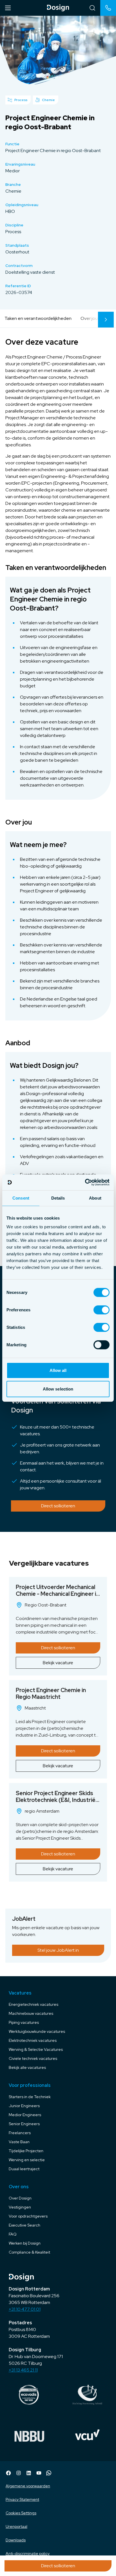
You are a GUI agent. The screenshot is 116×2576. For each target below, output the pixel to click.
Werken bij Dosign (25, 2243)
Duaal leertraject (24, 2169)
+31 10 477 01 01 (25, 2309)
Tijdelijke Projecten (26, 2151)
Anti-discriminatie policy (28, 2553)
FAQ (13, 2234)
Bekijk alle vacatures (27, 2067)
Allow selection (58, 1389)
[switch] (101, 1310)
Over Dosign (20, 2198)
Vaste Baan (19, 2142)
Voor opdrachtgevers (28, 2216)
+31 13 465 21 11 (23, 2370)
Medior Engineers (25, 2115)
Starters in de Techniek (30, 2097)
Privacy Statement (22, 2499)
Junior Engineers (24, 2106)
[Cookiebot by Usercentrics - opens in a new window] (85, 1182)
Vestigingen (20, 2207)
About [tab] (95, 1198)
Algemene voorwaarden (28, 2486)
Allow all (58, 1370)
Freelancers (20, 2133)
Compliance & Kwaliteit (29, 2252)
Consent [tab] (21, 1198)
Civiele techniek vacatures (33, 2058)
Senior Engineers (24, 2124)
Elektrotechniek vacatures (33, 2040)
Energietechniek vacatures (34, 2004)
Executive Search (24, 2225)
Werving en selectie (27, 2160)
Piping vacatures (24, 2022)
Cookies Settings (21, 2513)
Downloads (16, 2540)
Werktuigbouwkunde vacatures (37, 2031)
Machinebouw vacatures (31, 2013)
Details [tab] (58, 1198)
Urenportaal (16, 2526)
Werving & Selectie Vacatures (36, 2049)
